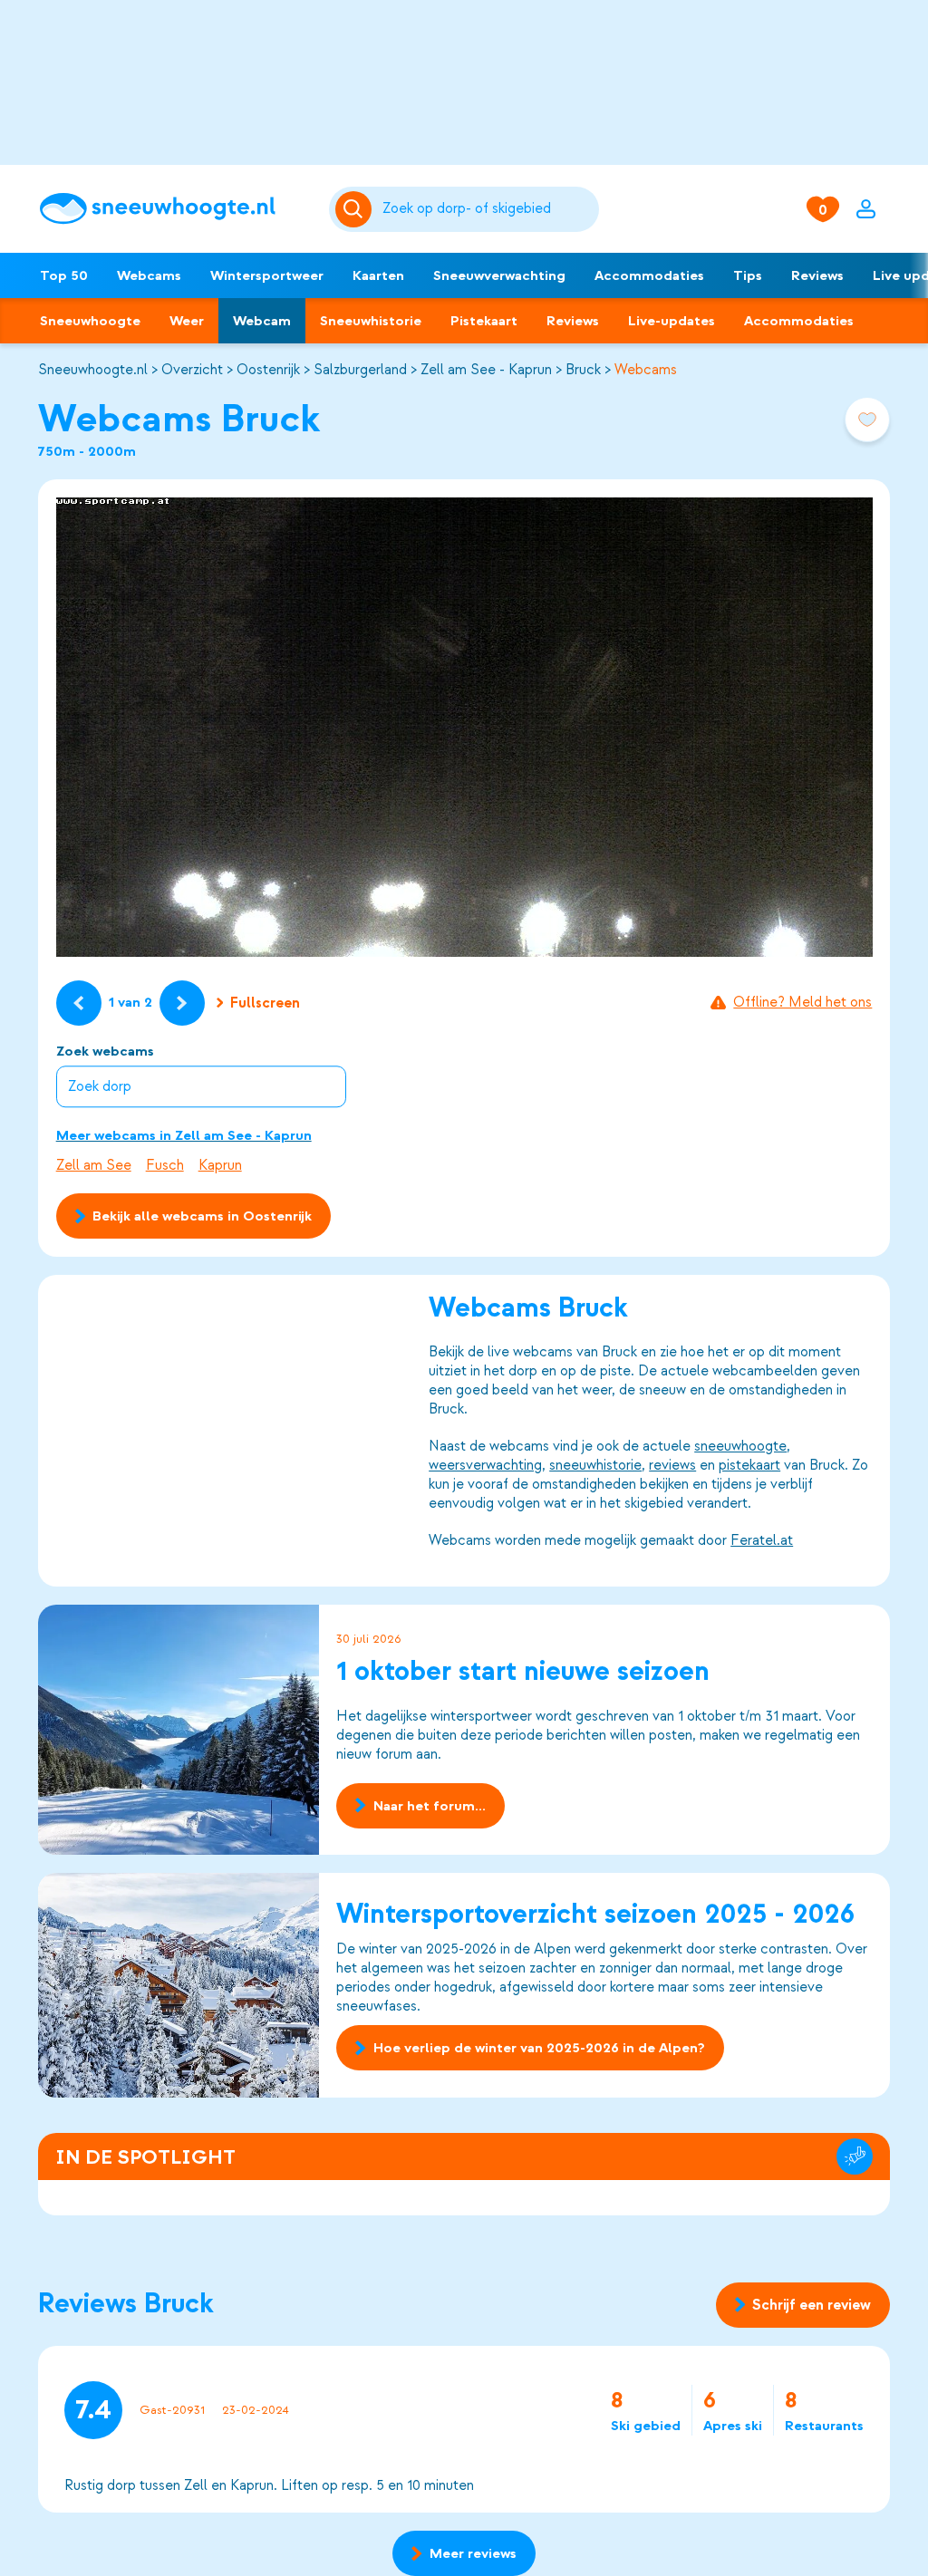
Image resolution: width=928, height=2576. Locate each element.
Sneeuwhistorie (371, 321)
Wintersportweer (267, 275)
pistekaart (749, 1465)
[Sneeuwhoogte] (175, 209)
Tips (748, 275)
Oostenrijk (268, 370)
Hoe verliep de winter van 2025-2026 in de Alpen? (539, 2048)
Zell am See (94, 1165)
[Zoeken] (488, 209)
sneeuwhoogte (740, 1446)
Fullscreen (265, 1003)
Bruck (583, 370)
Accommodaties (649, 275)
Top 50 (64, 275)
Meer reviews (473, 2553)
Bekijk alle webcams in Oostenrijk (202, 1216)
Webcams (149, 275)
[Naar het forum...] (179, 1730)
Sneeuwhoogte (90, 321)
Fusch (165, 1165)
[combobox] (488, 209)
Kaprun (220, 1165)
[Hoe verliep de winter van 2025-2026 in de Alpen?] (179, 1985)
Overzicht (192, 370)
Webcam (262, 321)
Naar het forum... (430, 1806)
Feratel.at (762, 1540)
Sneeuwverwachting (499, 275)
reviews (672, 1465)
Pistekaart (484, 321)
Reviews (817, 275)
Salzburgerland (360, 370)
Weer (187, 321)
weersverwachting (485, 1465)
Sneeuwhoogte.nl (93, 370)
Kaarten (378, 275)
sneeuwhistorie (595, 1465)
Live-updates (672, 321)
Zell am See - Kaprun (486, 370)
